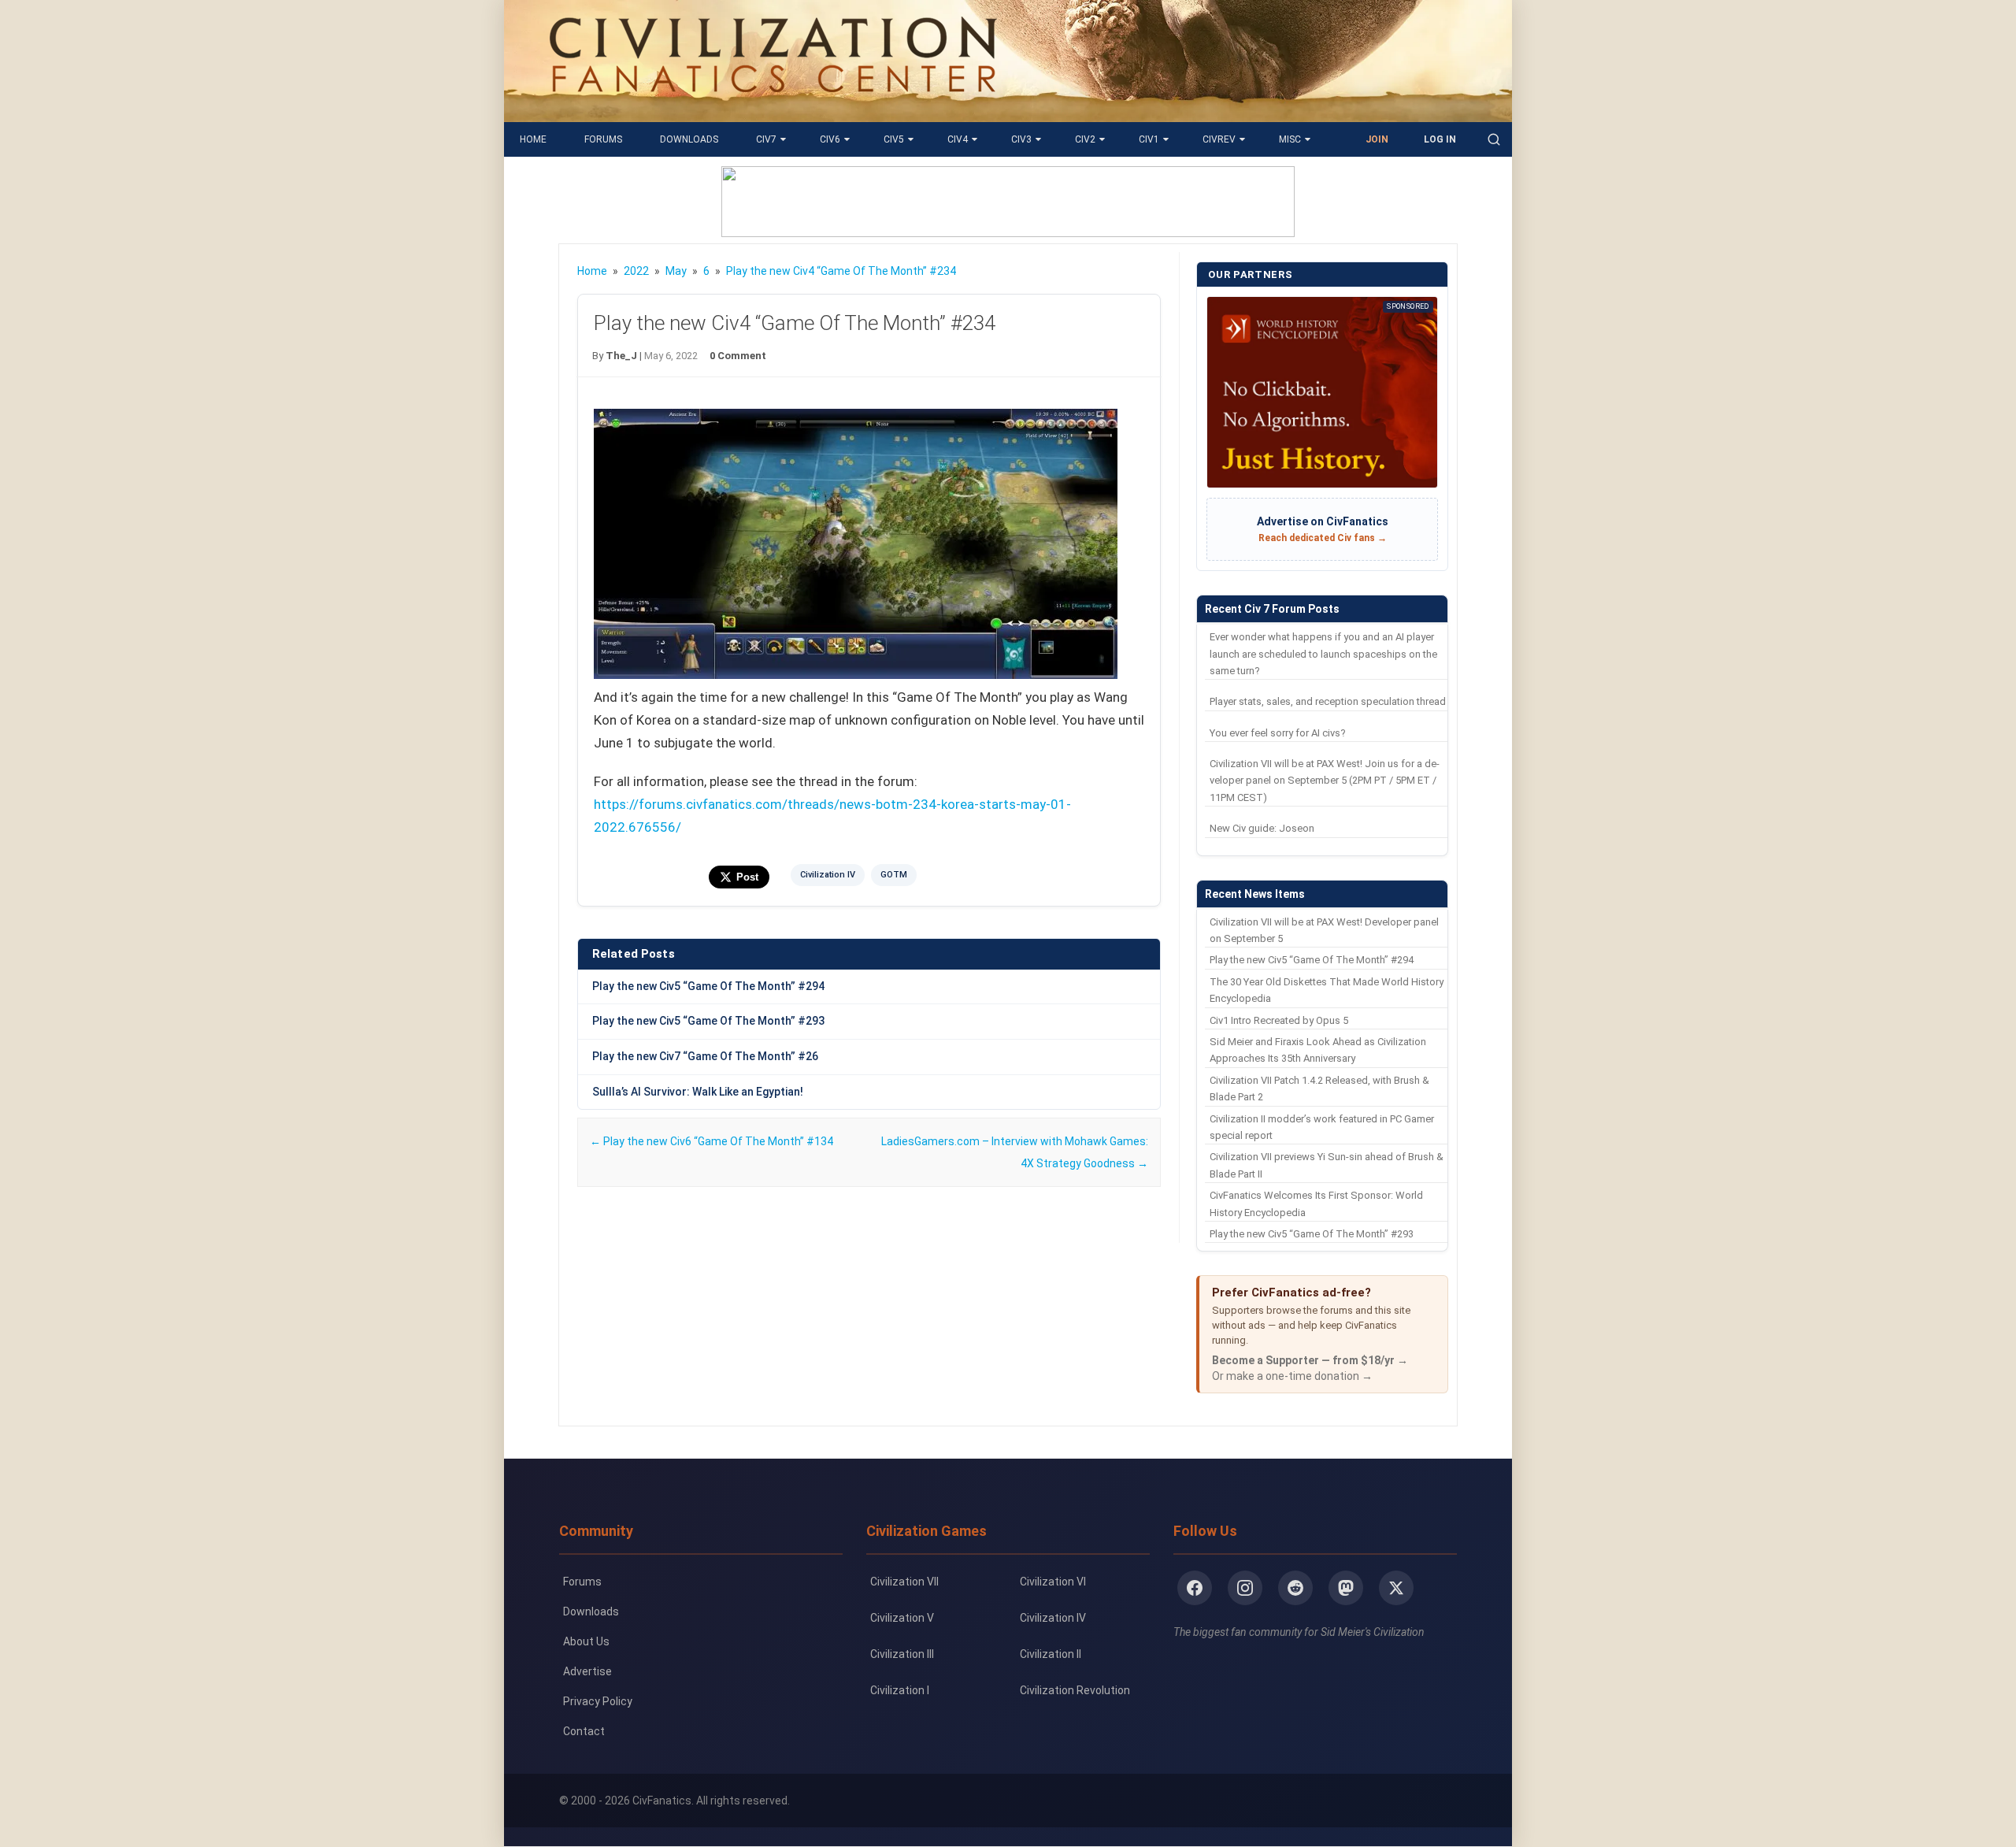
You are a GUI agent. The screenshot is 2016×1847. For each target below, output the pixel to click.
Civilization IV (828, 875)
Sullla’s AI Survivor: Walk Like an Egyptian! (698, 1092)
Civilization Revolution (1075, 1690)
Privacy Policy (598, 1701)
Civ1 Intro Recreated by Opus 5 (1279, 1020)
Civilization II (1051, 1654)
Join (1377, 139)
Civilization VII (904, 1582)
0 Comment (738, 356)
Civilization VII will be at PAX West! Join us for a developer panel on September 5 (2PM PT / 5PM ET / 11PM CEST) (1325, 781)
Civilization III (902, 1654)
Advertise (587, 1671)
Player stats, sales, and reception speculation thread (1328, 701)
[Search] (1494, 139)
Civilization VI (1053, 1582)
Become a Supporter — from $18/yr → (1310, 1360)
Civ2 (1085, 139)
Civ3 (1021, 139)
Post (747, 877)
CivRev (1219, 139)
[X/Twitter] (1396, 1588)
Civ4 (958, 139)
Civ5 (894, 139)
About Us (586, 1641)
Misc (1290, 139)
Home (533, 139)
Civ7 (766, 139)
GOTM (894, 875)
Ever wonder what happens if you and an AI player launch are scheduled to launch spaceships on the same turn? (1323, 654)
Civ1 (1149, 139)
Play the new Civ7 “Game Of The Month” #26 (705, 1056)
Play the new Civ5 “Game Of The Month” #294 (708, 986)
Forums (603, 139)
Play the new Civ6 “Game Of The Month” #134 (712, 1141)
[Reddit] (1295, 1588)
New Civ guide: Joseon (1262, 828)
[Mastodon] (1346, 1588)
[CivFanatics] (773, 110)
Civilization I (900, 1690)
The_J (621, 356)
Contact (584, 1731)
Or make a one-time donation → (1292, 1376)
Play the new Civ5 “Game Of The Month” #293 (708, 1021)
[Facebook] (1195, 1588)
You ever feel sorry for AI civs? (1278, 733)
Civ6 (830, 139)
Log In (1440, 139)
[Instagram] (1245, 1588)
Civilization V (902, 1618)
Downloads (689, 139)
